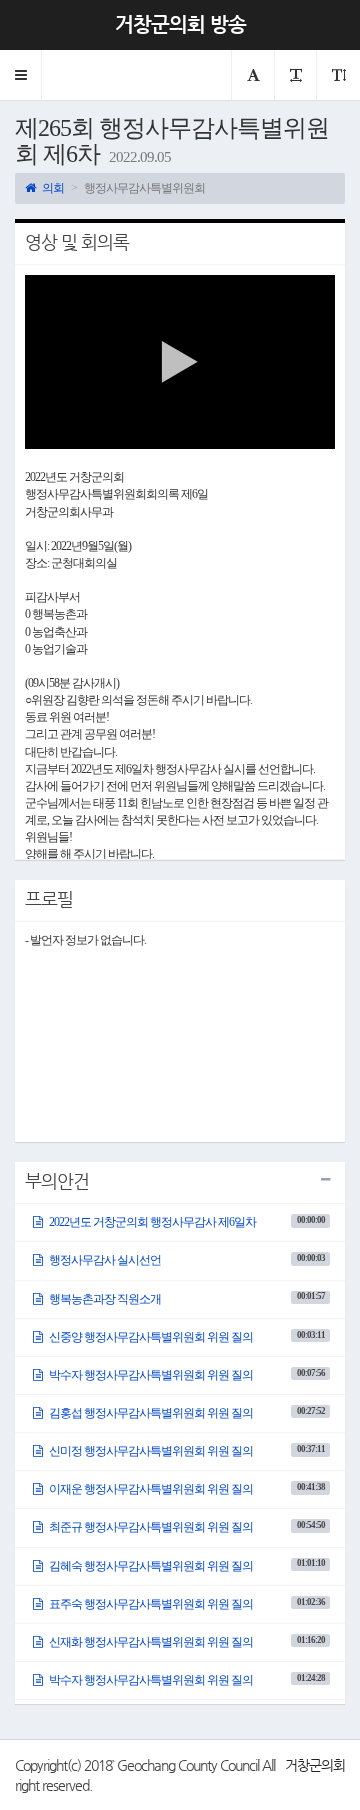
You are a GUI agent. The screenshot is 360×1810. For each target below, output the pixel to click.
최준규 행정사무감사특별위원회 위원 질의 (186, 1527)
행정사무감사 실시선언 (186, 1260)
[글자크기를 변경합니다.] (295, 75)
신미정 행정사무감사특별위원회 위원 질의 (186, 1451)
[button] (21, 75)
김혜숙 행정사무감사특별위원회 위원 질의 (186, 1565)
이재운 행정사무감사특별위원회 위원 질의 (186, 1489)
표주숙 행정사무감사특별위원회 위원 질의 (186, 1604)
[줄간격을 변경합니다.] (338, 75)
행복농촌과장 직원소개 (186, 1298)
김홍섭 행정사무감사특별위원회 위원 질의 (186, 1413)
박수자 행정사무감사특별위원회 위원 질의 (186, 1375)
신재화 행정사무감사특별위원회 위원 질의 (186, 1642)
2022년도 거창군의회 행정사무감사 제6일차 (186, 1222)
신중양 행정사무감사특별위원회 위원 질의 (186, 1337)
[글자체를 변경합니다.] (252, 75)
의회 (52, 188)
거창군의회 (315, 1765)
